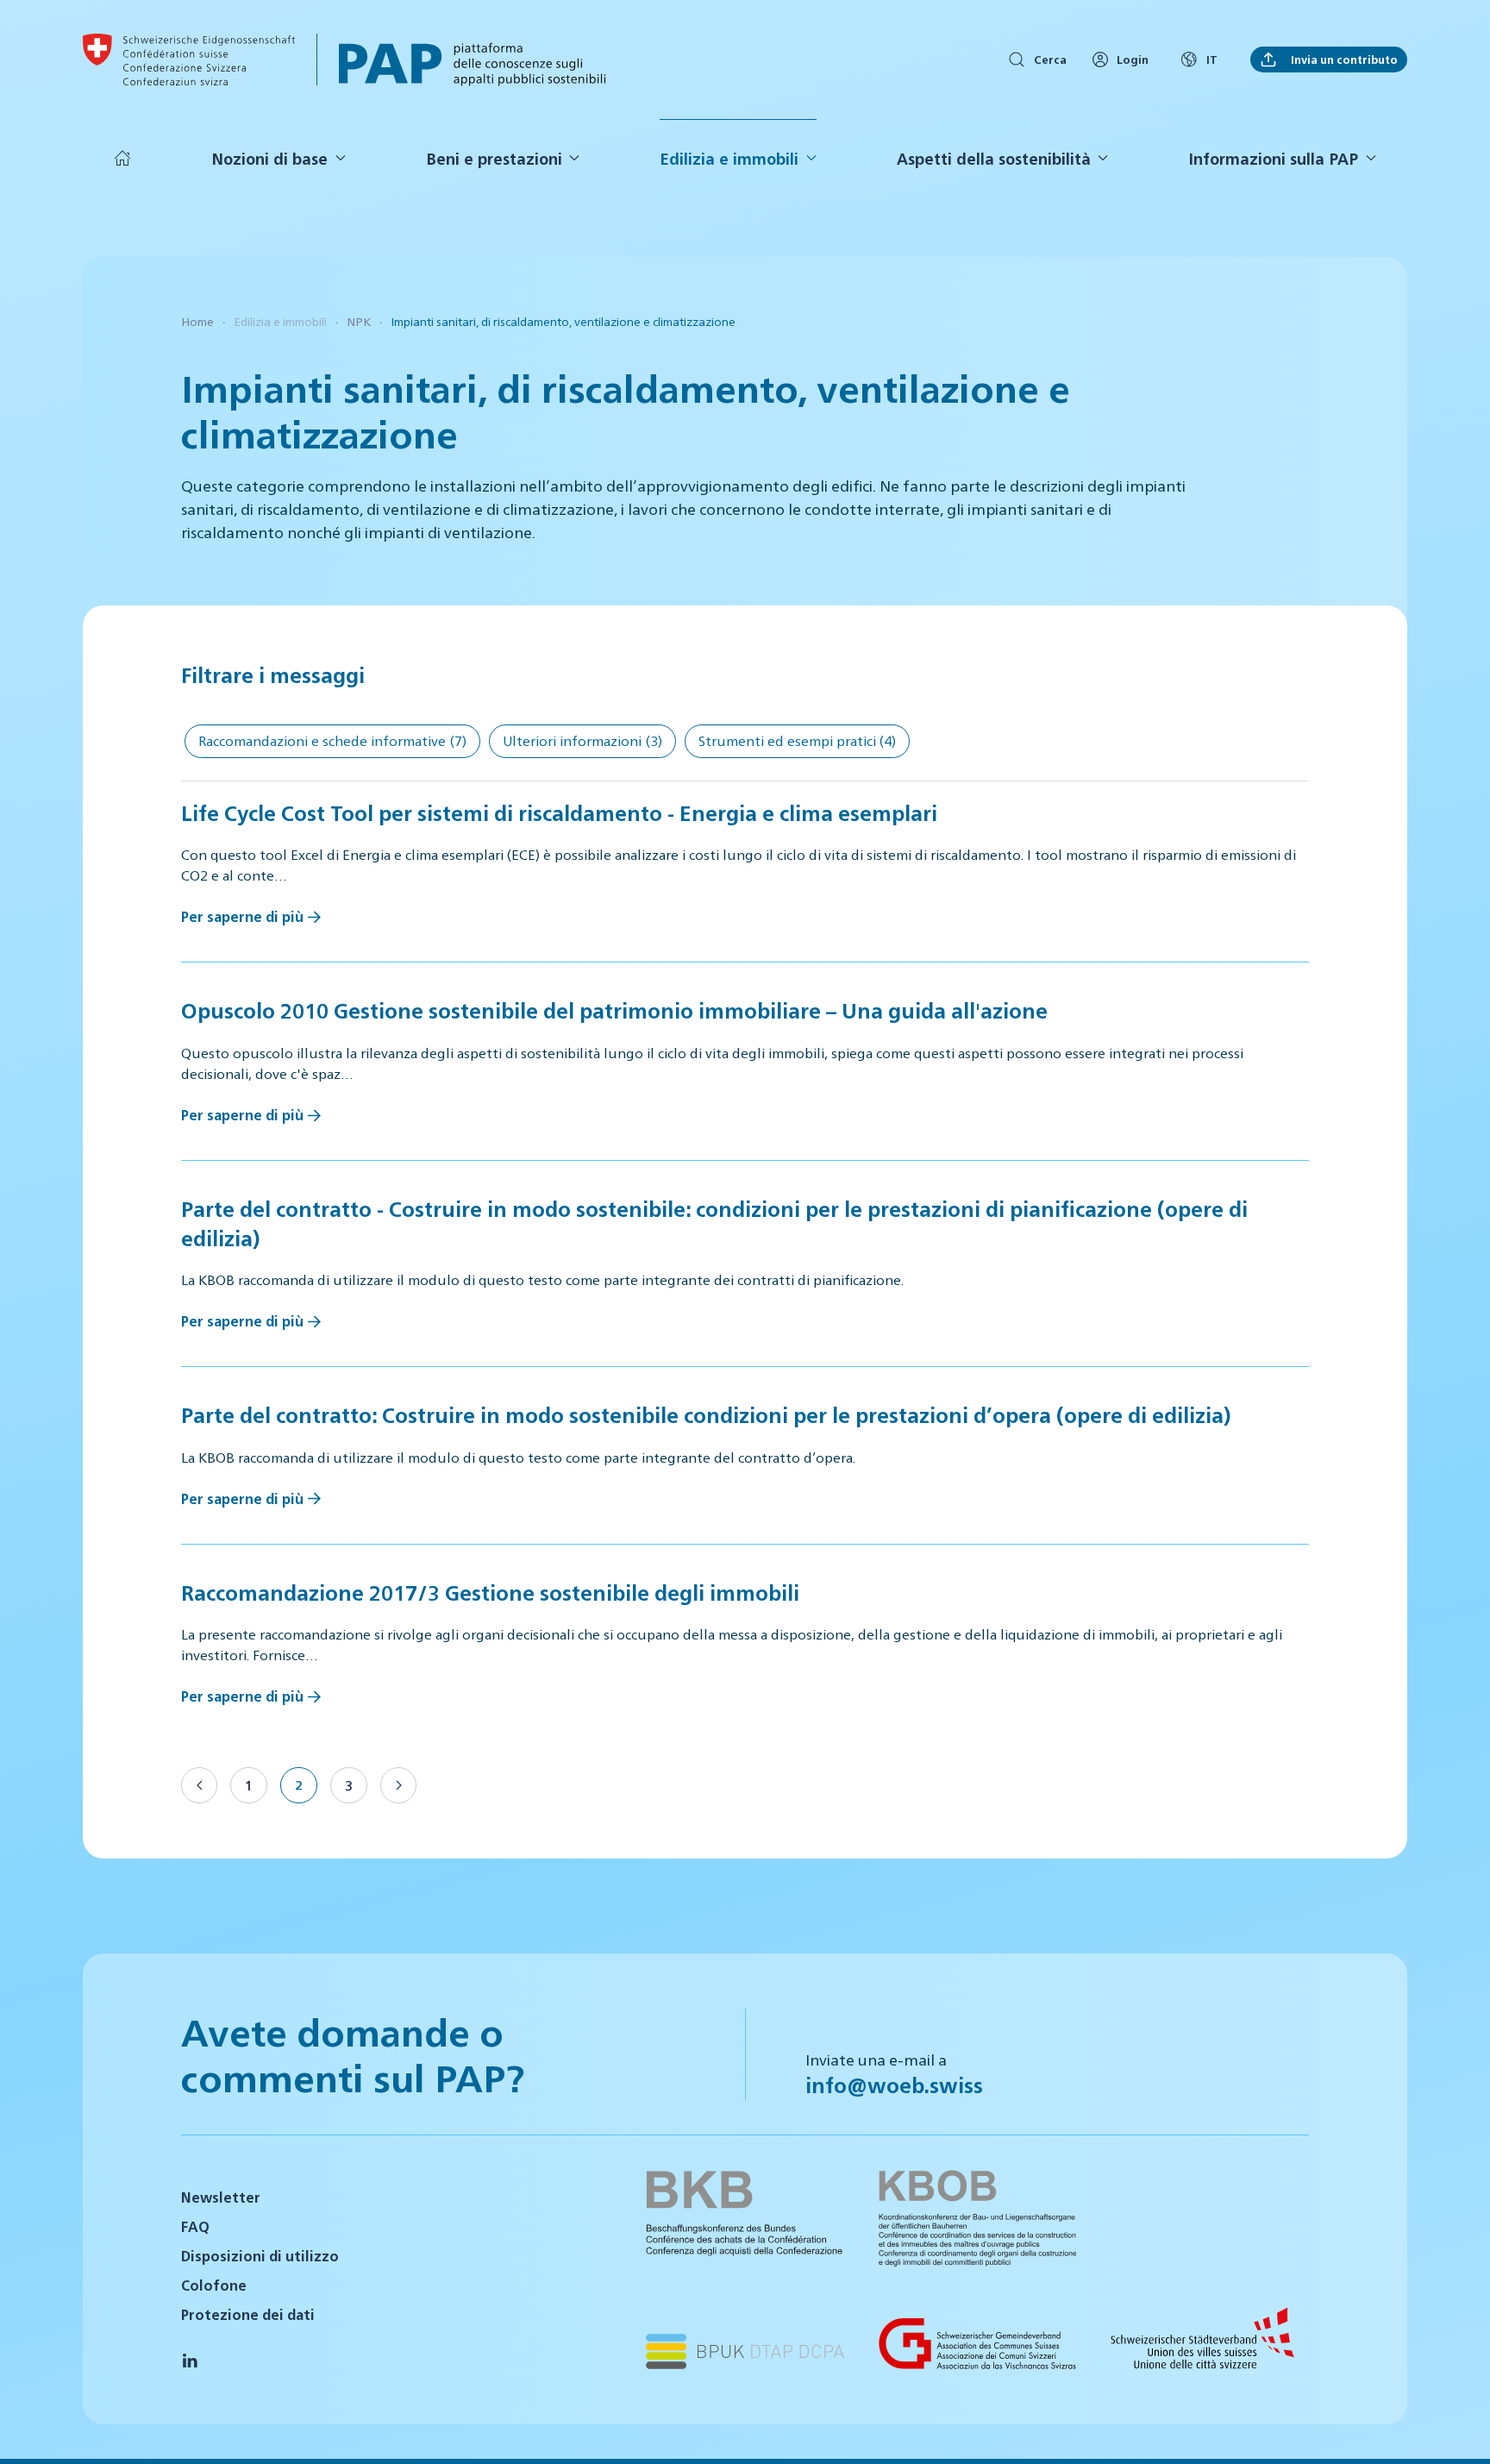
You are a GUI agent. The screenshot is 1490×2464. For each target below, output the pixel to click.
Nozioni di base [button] (269, 158)
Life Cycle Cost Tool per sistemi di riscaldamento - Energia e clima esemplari (559, 812)
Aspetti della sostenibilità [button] (994, 158)
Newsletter (221, 2197)
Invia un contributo (1342, 59)
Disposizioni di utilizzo (260, 2256)
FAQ (195, 2226)
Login (1133, 59)
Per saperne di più (242, 916)
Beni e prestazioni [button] (494, 158)
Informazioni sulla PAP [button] (1273, 158)
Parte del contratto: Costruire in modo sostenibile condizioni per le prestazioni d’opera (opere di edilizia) (706, 1414)
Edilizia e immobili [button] (729, 158)
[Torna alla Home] (189, 60)
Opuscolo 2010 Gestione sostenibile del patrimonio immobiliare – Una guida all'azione (614, 1010)
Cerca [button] (1050, 59)
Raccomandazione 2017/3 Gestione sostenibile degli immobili (490, 1592)
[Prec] (199, 1785)
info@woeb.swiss (894, 2085)
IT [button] (1212, 59)
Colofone (214, 2285)
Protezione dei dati (248, 2314)
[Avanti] (398, 1785)
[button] (1456, 2428)
